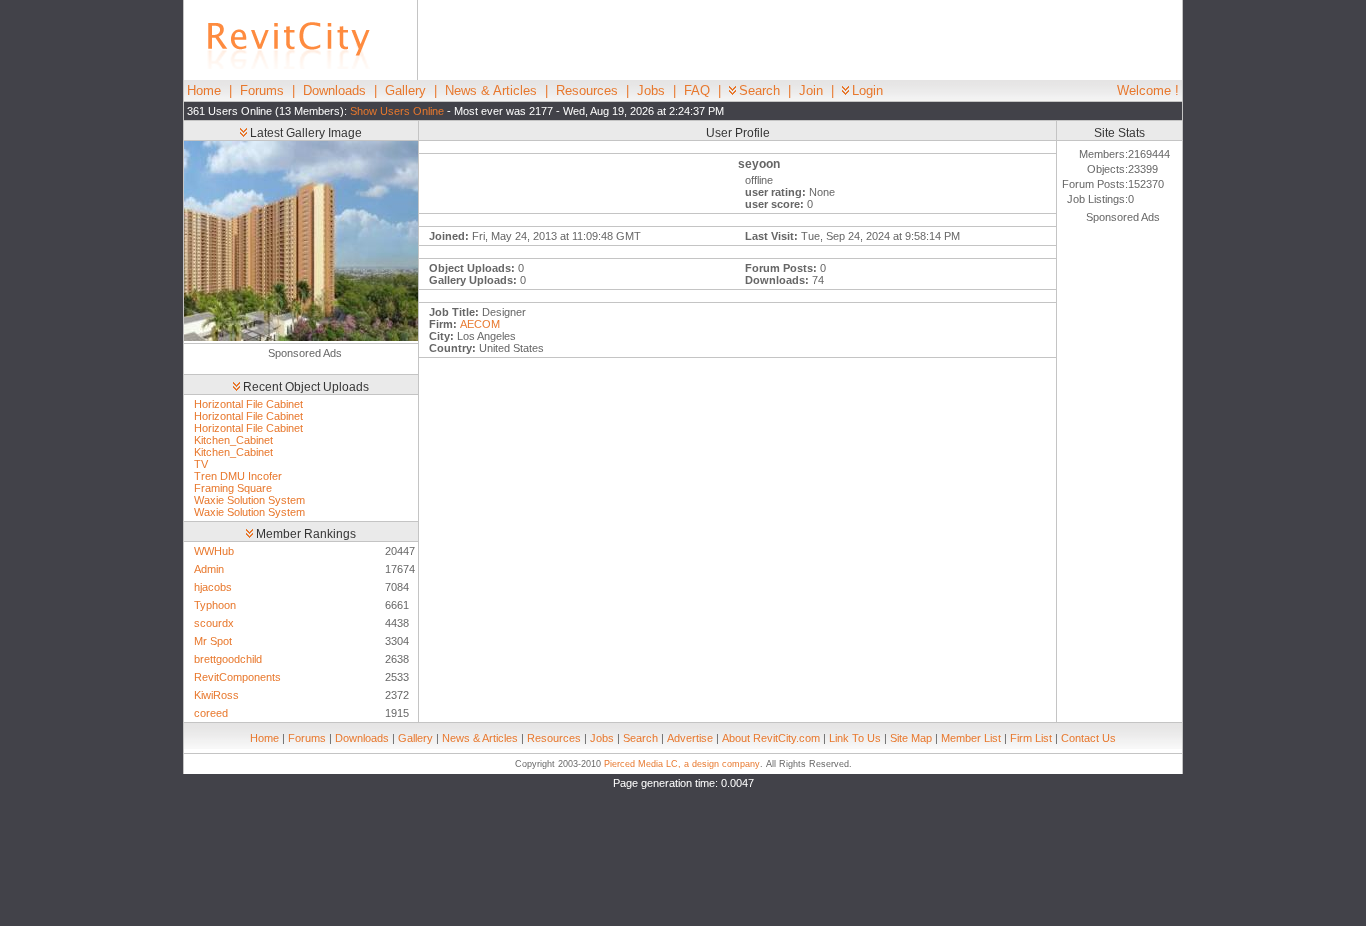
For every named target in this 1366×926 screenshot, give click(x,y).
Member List (971, 738)
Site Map (911, 738)
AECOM (480, 324)
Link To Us (855, 738)
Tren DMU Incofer (238, 476)
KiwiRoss (216, 695)
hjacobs (213, 587)
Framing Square (233, 488)
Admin (209, 569)
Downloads (334, 90)
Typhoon (215, 605)
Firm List (1031, 738)
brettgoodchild (228, 659)
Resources (587, 90)
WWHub (214, 551)
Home (204, 90)
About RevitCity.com (771, 738)
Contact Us (1088, 738)
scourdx (214, 623)
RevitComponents (237, 677)
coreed (211, 713)
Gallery (405, 90)
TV (201, 464)
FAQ (697, 90)
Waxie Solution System (249, 500)
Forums (262, 90)
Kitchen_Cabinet (233, 440)
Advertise (690, 738)
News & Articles (491, 90)
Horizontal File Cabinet (248, 404)
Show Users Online (397, 111)
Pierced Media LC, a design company (682, 764)
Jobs (651, 90)
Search (759, 90)
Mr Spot (213, 641)
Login (867, 90)
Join (811, 90)
